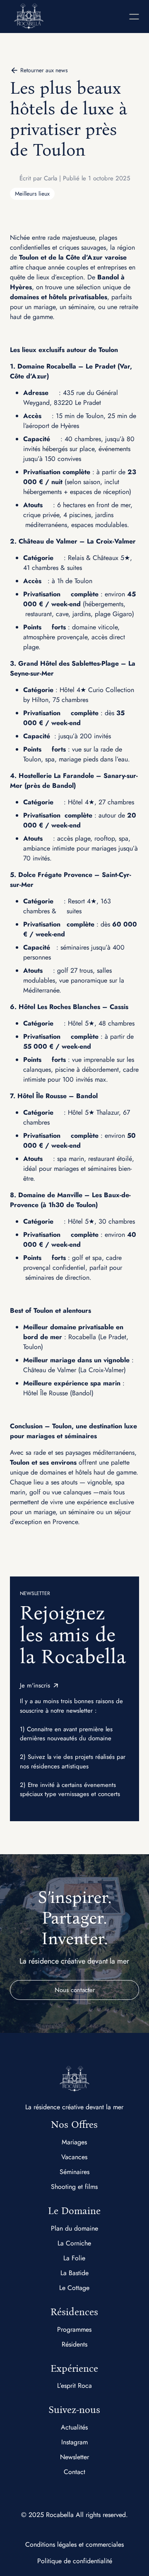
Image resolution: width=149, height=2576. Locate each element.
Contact (74, 2472)
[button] (108, 17)
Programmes (74, 2329)
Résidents (74, 2344)
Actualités (74, 2427)
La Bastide (74, 2273)
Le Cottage (74, 2288)
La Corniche (74, 2243)
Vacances (74, 2157)
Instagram (74, 2442)
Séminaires (74, 2172)
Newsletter (74, 2457)
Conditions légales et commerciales (74, 2544)
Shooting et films (74, 2187)
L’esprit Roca (74, 2386)
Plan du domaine (74, 2228)
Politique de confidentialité (75, 2561)
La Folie (74, 2258)
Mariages (74, 2142)
